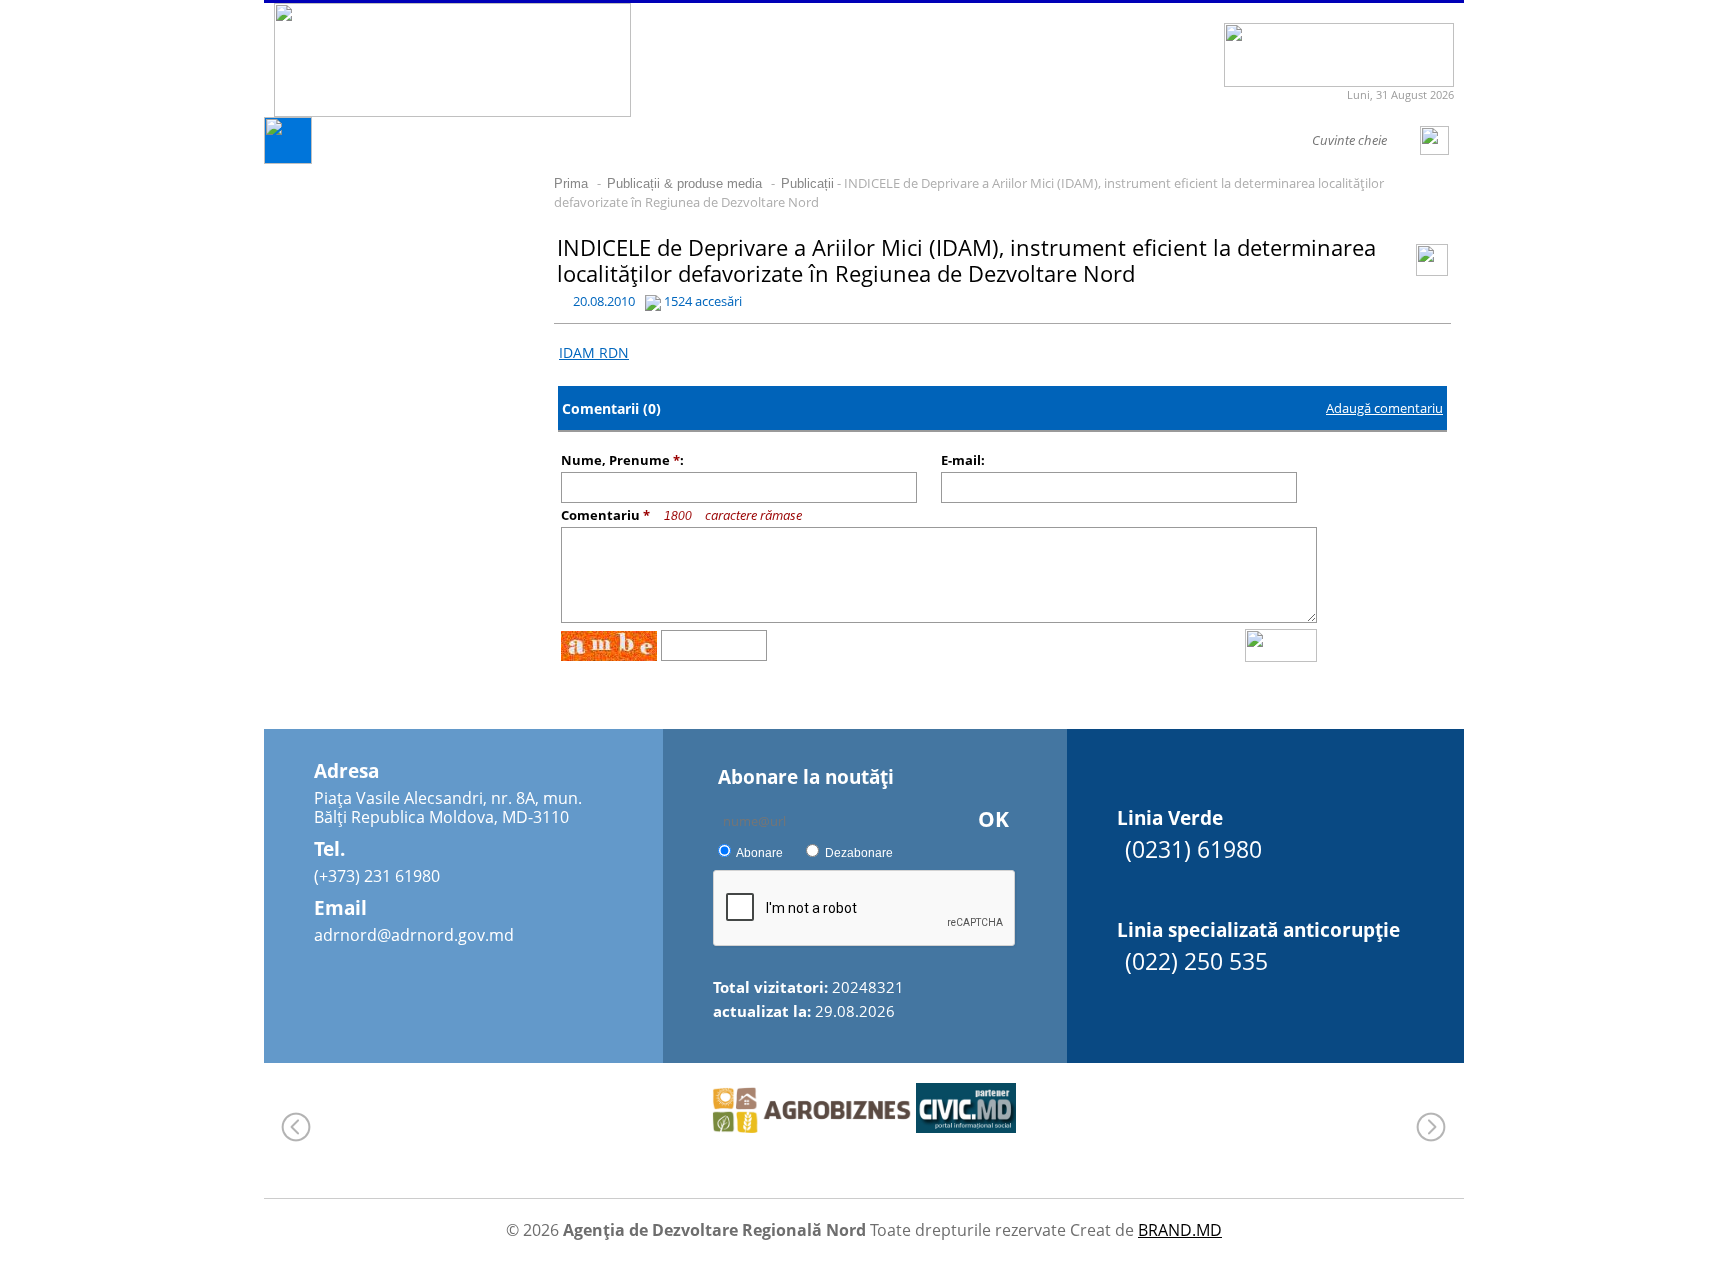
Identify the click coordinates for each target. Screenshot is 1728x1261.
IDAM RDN (594, 352)
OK (993, 819)
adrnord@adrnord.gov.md (414, 935)
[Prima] (288, 158)
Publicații (807, 183)
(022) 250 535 (1196, 961)
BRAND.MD (1180, 1230)
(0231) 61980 (1193, 849)
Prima (571, 183)
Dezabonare (859, 853)
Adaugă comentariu (1384, 408)
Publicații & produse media (684, 183)
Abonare (759, 853)
